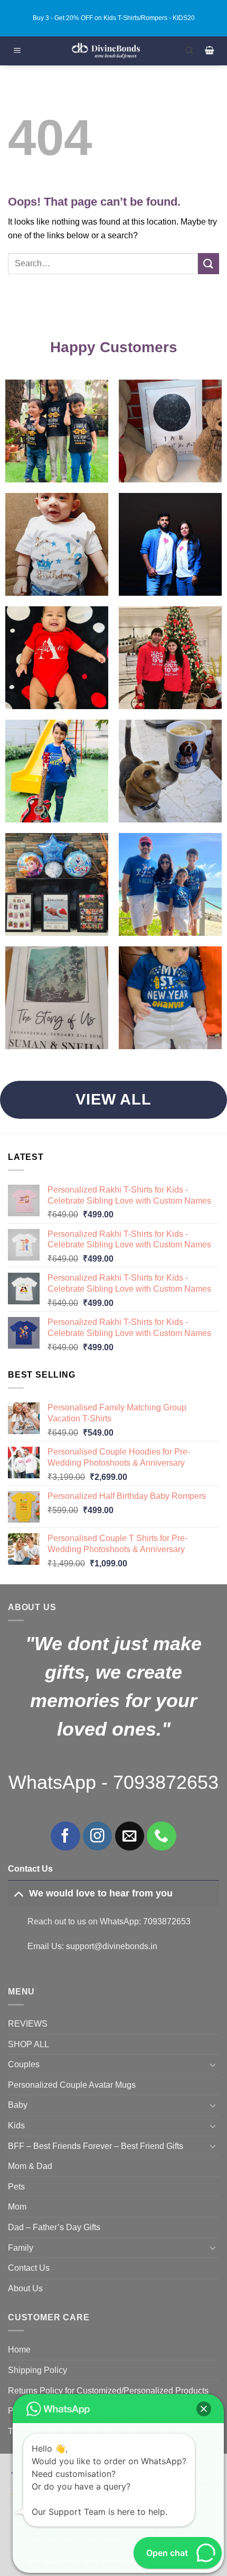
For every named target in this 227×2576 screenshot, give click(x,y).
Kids (16, 2125)
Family (21, 2248)
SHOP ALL (29, 2044)
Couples (24, 2064)
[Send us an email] (130, 1836)
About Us (25, 2288)
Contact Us (29, 2268)
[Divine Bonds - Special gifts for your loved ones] (106, 51)
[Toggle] (18, 1893)
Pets (16, 2187)
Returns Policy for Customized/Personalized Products (108, 2391)
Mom (17, 2207)
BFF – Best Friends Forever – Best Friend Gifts (96, 2146)
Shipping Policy (37, 2370)
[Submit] (209, 263)
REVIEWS (28, 2024)
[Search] (189, 51)
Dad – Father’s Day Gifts (54, 2227)
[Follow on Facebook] (65, 1836)
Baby (18, 2105)
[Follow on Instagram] (97, 1836)
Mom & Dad (30, 2166)
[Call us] (161, 1836)
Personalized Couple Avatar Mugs (72, 2085)
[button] (17, 51)
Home (19, 2350)
